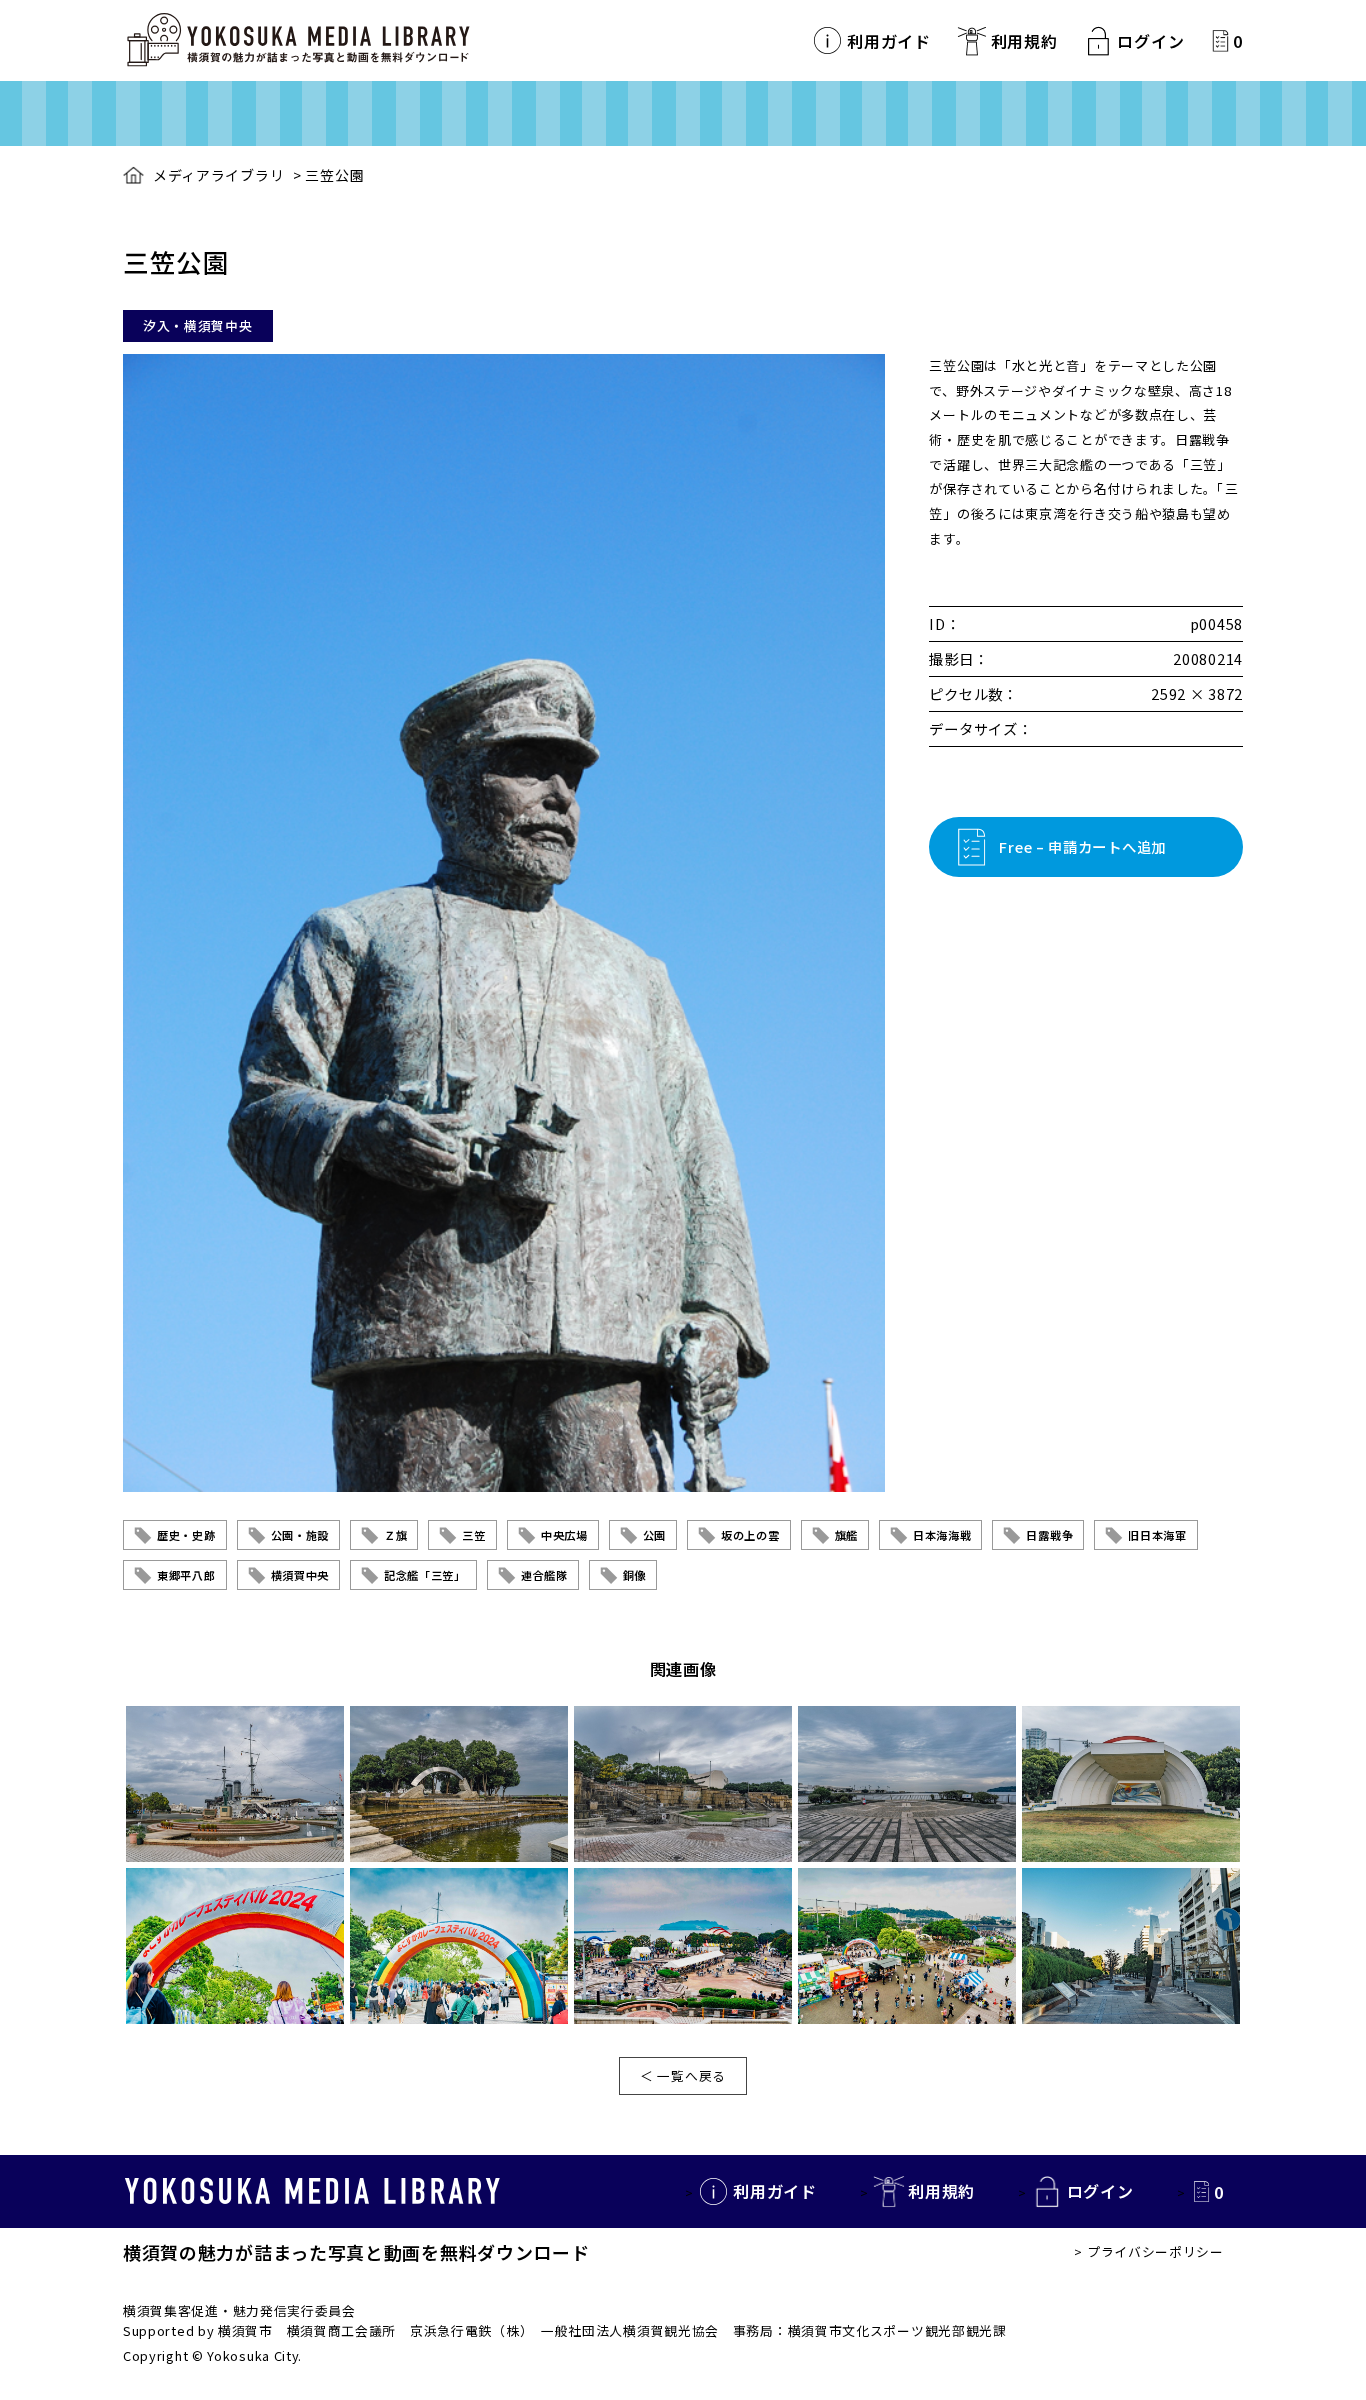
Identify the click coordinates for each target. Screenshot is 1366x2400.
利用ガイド (889, 41)
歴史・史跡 (186, 1535)
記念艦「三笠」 (425, 1575)
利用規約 (1024, 41)
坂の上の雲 (750, 1535)
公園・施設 (300, 1535)
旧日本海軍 (1157, 1535)
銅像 (634, 1575)
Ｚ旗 (395, 1535)
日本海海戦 (942, 1535)
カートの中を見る (1220, 40)
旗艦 (846, 1535)
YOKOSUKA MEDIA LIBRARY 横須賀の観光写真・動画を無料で (298, 40)
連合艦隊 (544, 1575)
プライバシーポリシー (1155, 2251)
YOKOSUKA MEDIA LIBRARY (312, 2191)
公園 (654, 1535)
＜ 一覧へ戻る (683, 2075)
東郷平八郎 (186, 1575)
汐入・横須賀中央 (198, 325)
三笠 (473, 1535)
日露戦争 (1049, 1535)
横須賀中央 (300, 1575)
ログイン (1150, 41)
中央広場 (564, 1535)
